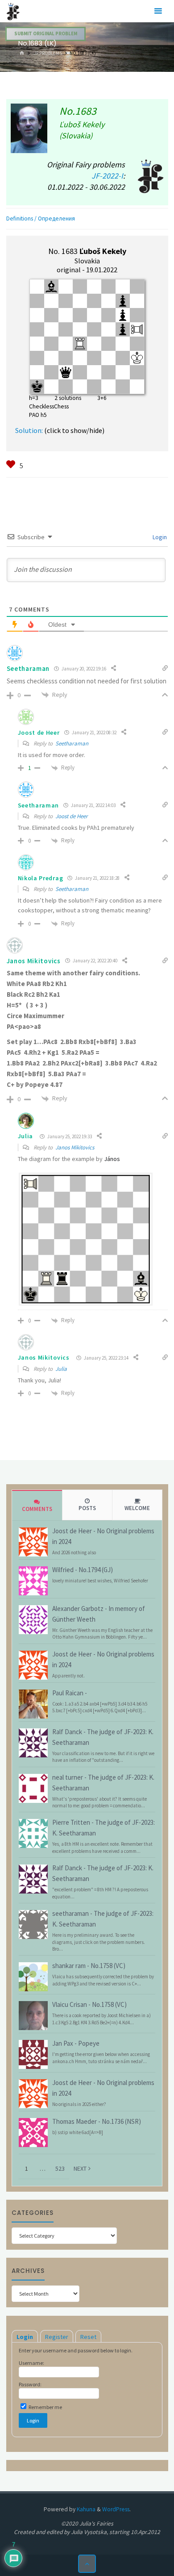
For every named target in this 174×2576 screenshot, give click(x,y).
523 (60, 2168)
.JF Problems (47, 53)
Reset (88, 2337)
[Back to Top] (87, 2564)
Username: (31, 2363)
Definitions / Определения (41, 218)
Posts (87, 1508)
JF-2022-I (107, 176)
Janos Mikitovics (34, 961)
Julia (26, 1136)
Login (159, 537)
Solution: (29, 430)
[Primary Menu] (158, 11)
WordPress (116, 2509)
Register (57, 2337)
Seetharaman (72, 743)
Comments (37, 1509)
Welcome (137, 1508)
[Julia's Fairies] (13, 11)
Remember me (45, 2407)
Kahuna (85, 2509)
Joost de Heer (72, 816)
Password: (30, 2384)
